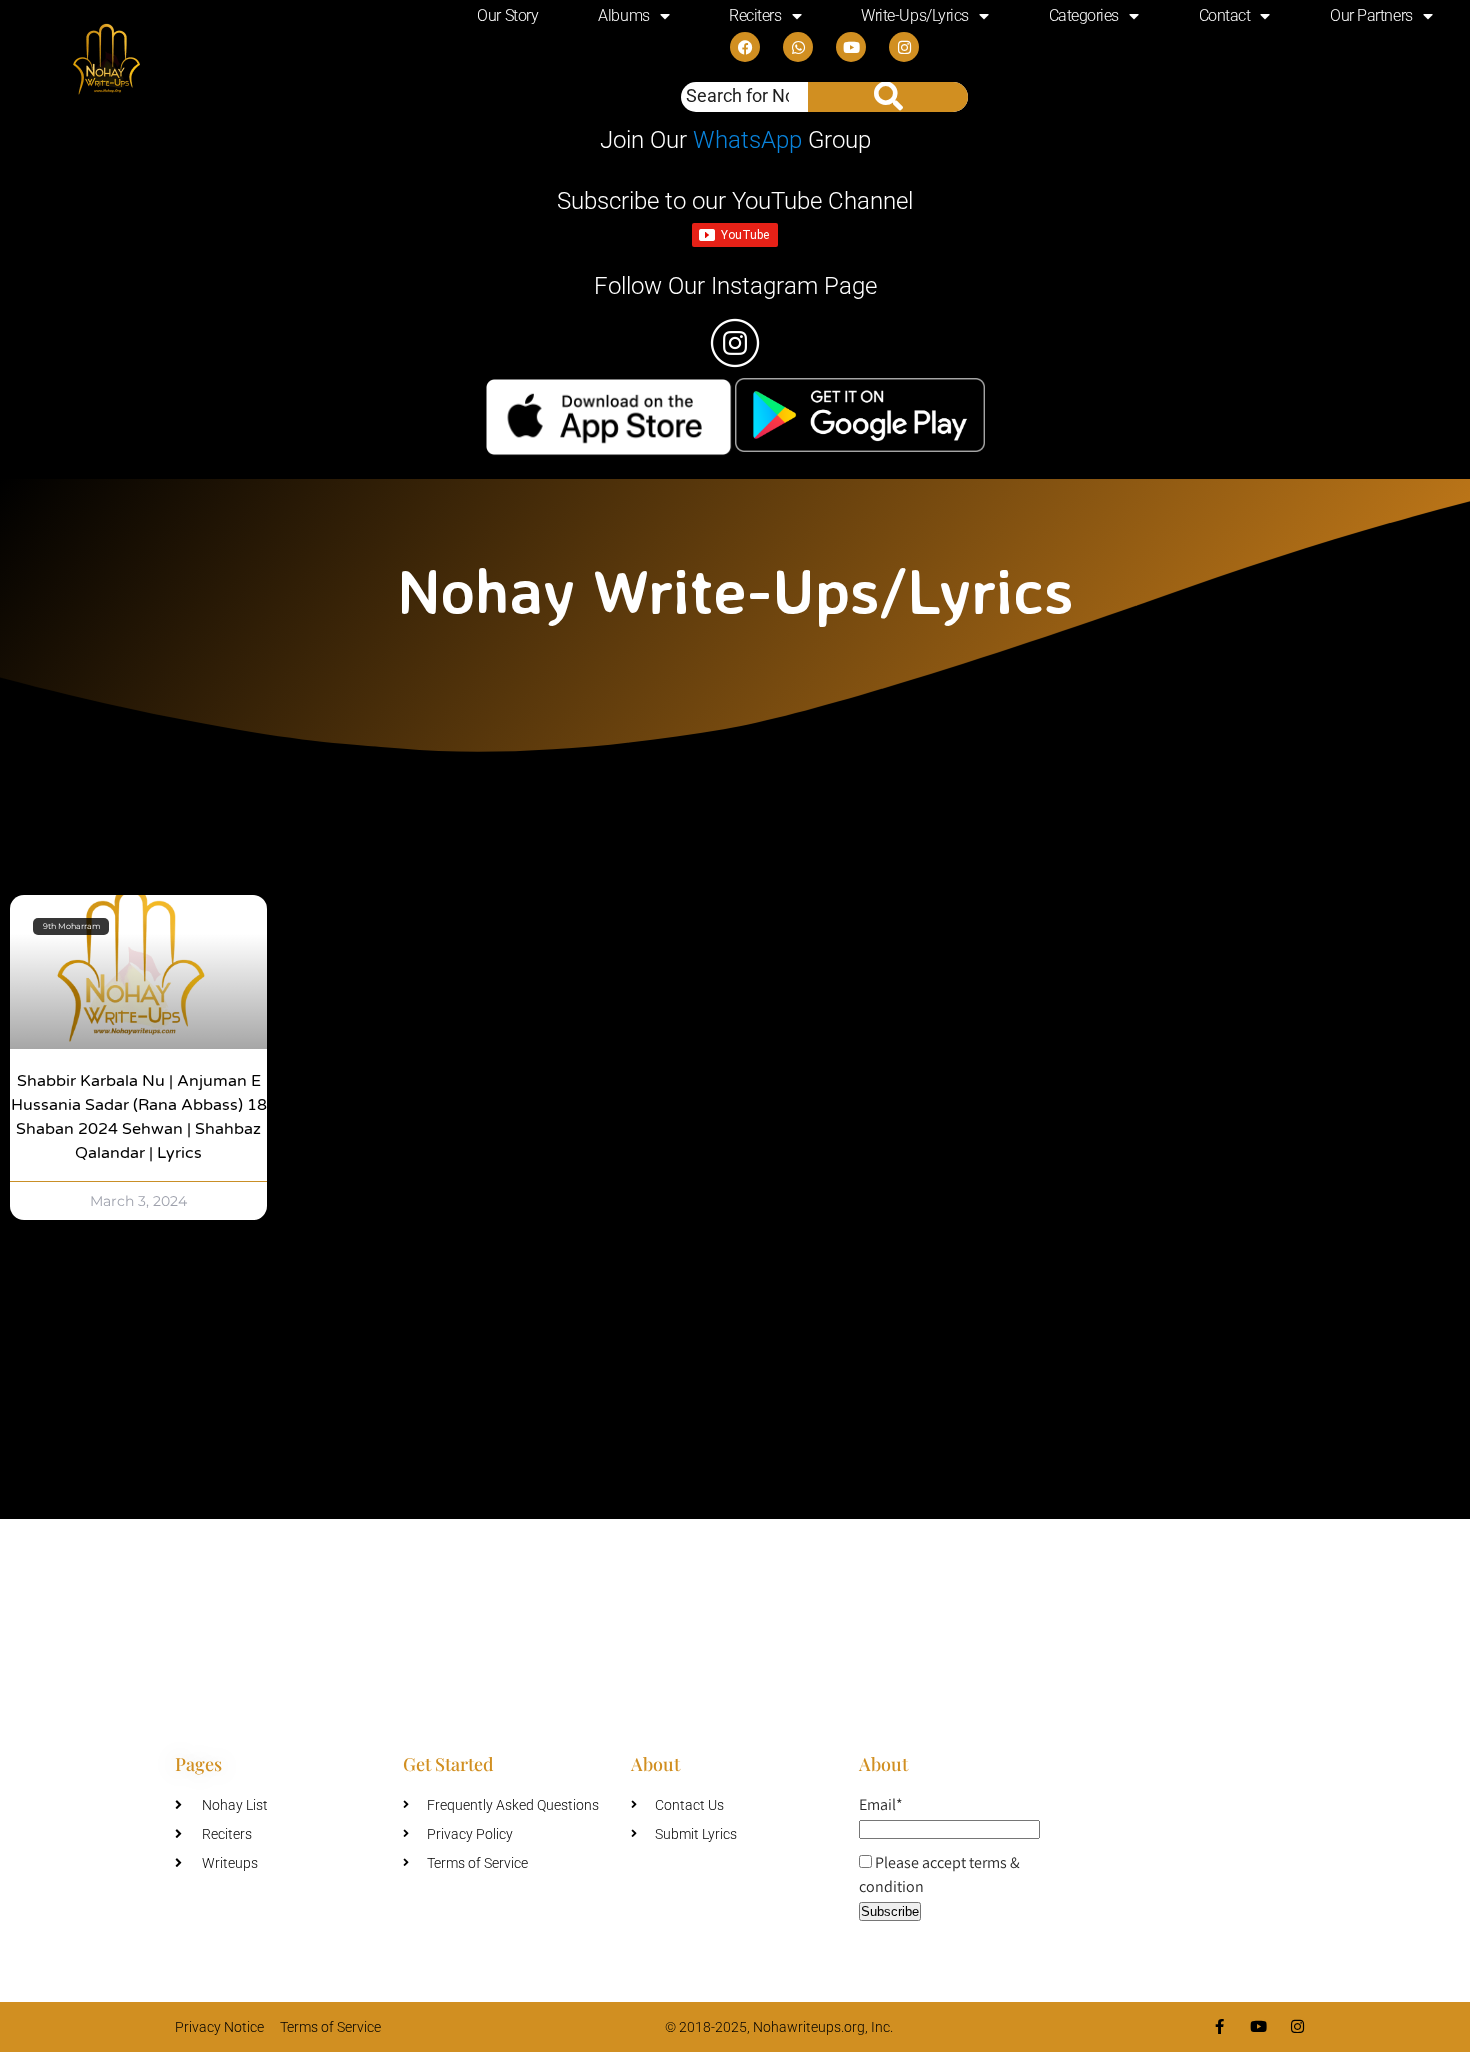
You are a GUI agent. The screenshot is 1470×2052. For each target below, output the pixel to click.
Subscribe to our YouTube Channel (735, 201)
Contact (1225, 15)
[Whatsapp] (798, 47)
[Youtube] (851, 47)
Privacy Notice (219, 2027)
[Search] (888, 97)
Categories (1084, 15)
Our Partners (1371, 15)
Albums (623, 15)
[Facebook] (745, 47)
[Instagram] (904, 47)
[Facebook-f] (1219, 2026)
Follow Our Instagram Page (735, 286)
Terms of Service (330, 2027)
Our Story (507, 15)
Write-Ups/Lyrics (915, 15)
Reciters (755, 15)
